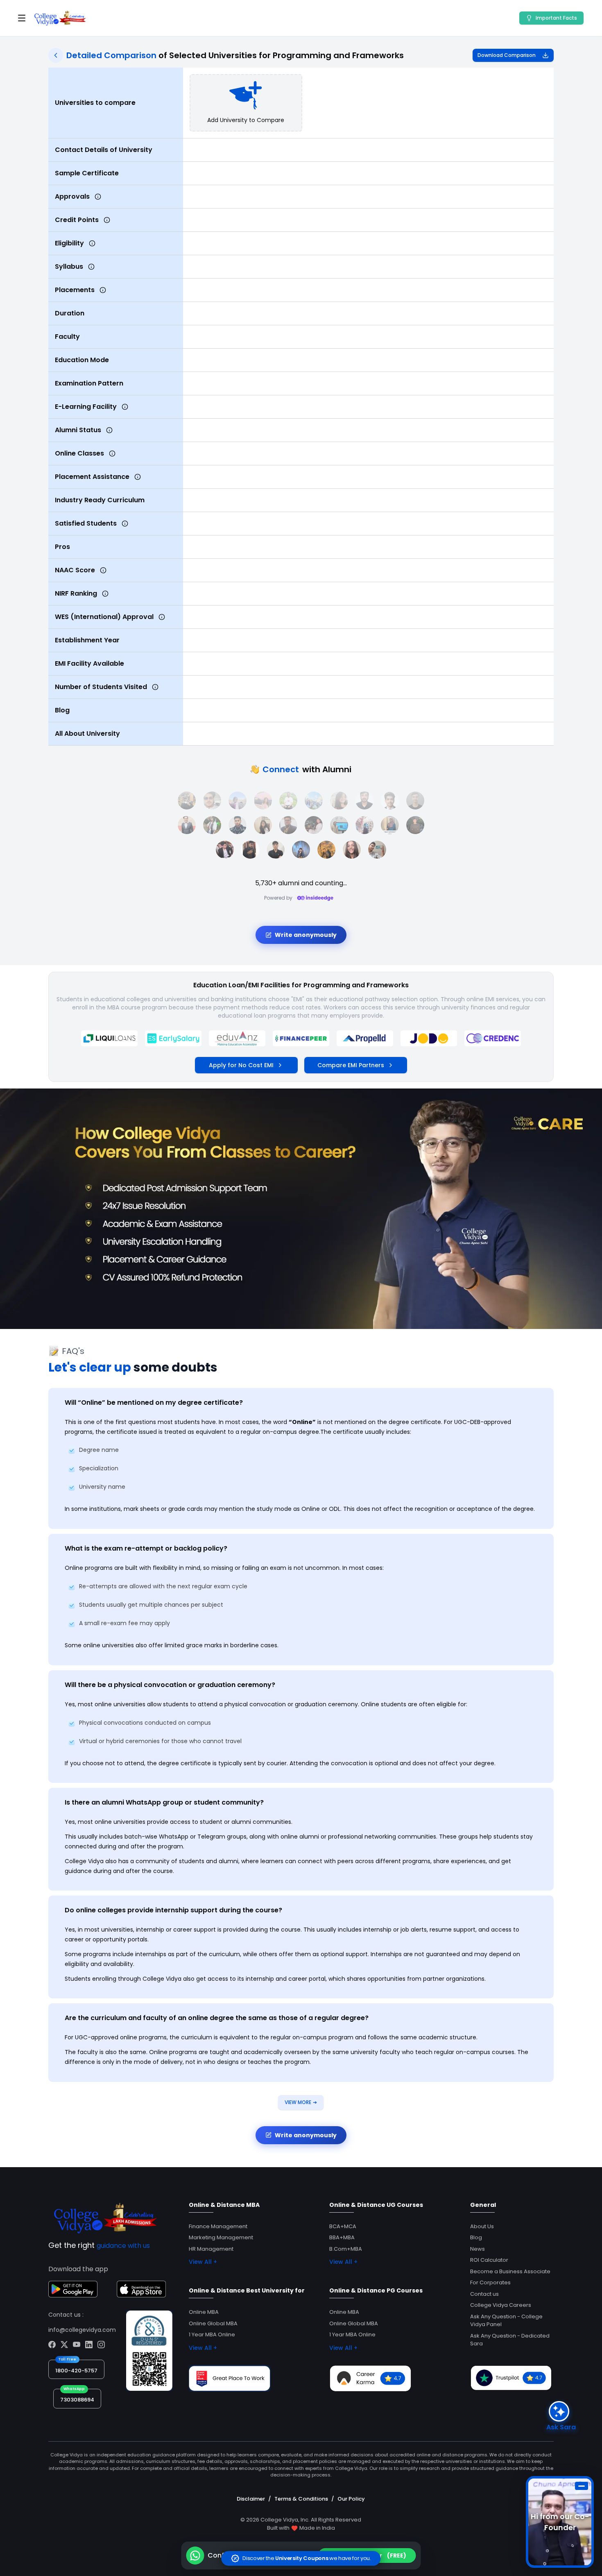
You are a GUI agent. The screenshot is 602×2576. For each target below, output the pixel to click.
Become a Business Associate (510, 2271)
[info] (98, 197)
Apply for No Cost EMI (241, 1065)
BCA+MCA (343, 2226)
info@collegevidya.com (82, 2330)
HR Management (211, 2249)
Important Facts (556, 18)
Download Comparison (507, 55)
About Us (482, 2226)
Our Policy (351, 2499)
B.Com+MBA (346, 2249)
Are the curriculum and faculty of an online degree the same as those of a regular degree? (217, 2018)
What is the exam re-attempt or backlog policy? (146, 1548)
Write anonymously (306, 935)
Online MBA (204, 2312)
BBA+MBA (342, 2237)
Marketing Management (221, 2237)
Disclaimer (251, 2499)
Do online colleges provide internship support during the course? (173, 1910)
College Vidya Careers (501, 2305)
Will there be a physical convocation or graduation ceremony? (170, 1685)
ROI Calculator (489, 2260)
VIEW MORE (301, 2102)
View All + (203, 2262)
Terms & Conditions (301, 2499)
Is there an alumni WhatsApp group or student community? (164, 1802)
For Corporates (490, 2282)
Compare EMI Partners (351, 1065)
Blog (476, 2237)
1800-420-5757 (76, 2371)
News (478, 2249)
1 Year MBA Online (212, 2334)
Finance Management (218, 2226)
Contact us (484, 2294)
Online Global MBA (213, 2323)
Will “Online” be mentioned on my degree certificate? (154, 1403)
